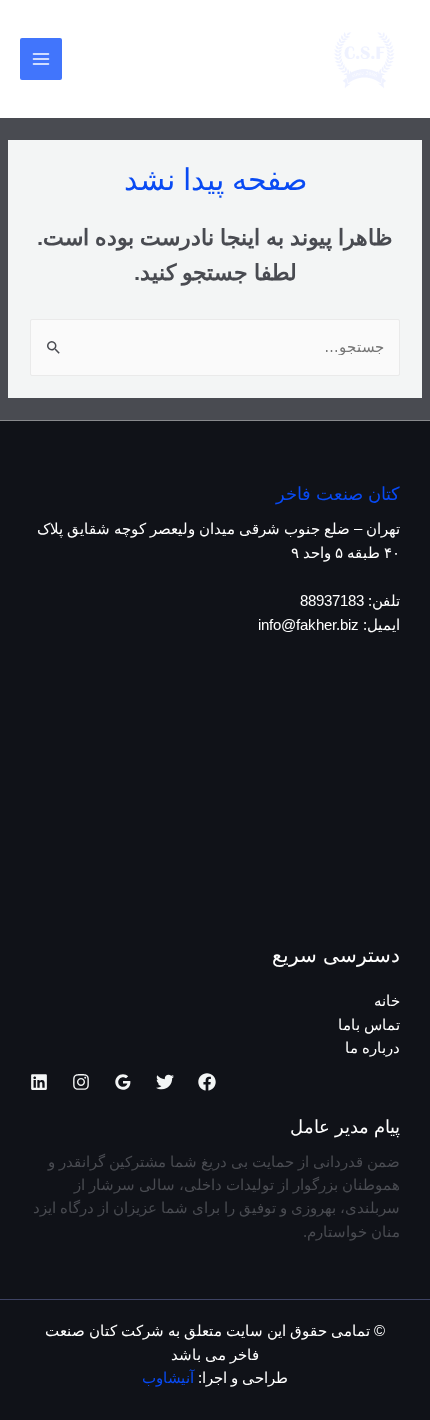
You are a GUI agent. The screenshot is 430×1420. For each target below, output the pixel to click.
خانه (387, 1001)
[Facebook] (207, 1082)
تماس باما (369, 1025)
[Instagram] (81, 1082)
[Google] (123, 1082)
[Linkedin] (39, 1082)
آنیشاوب (168, 1378)
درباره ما (372, 1048)
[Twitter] (165, 1082)
